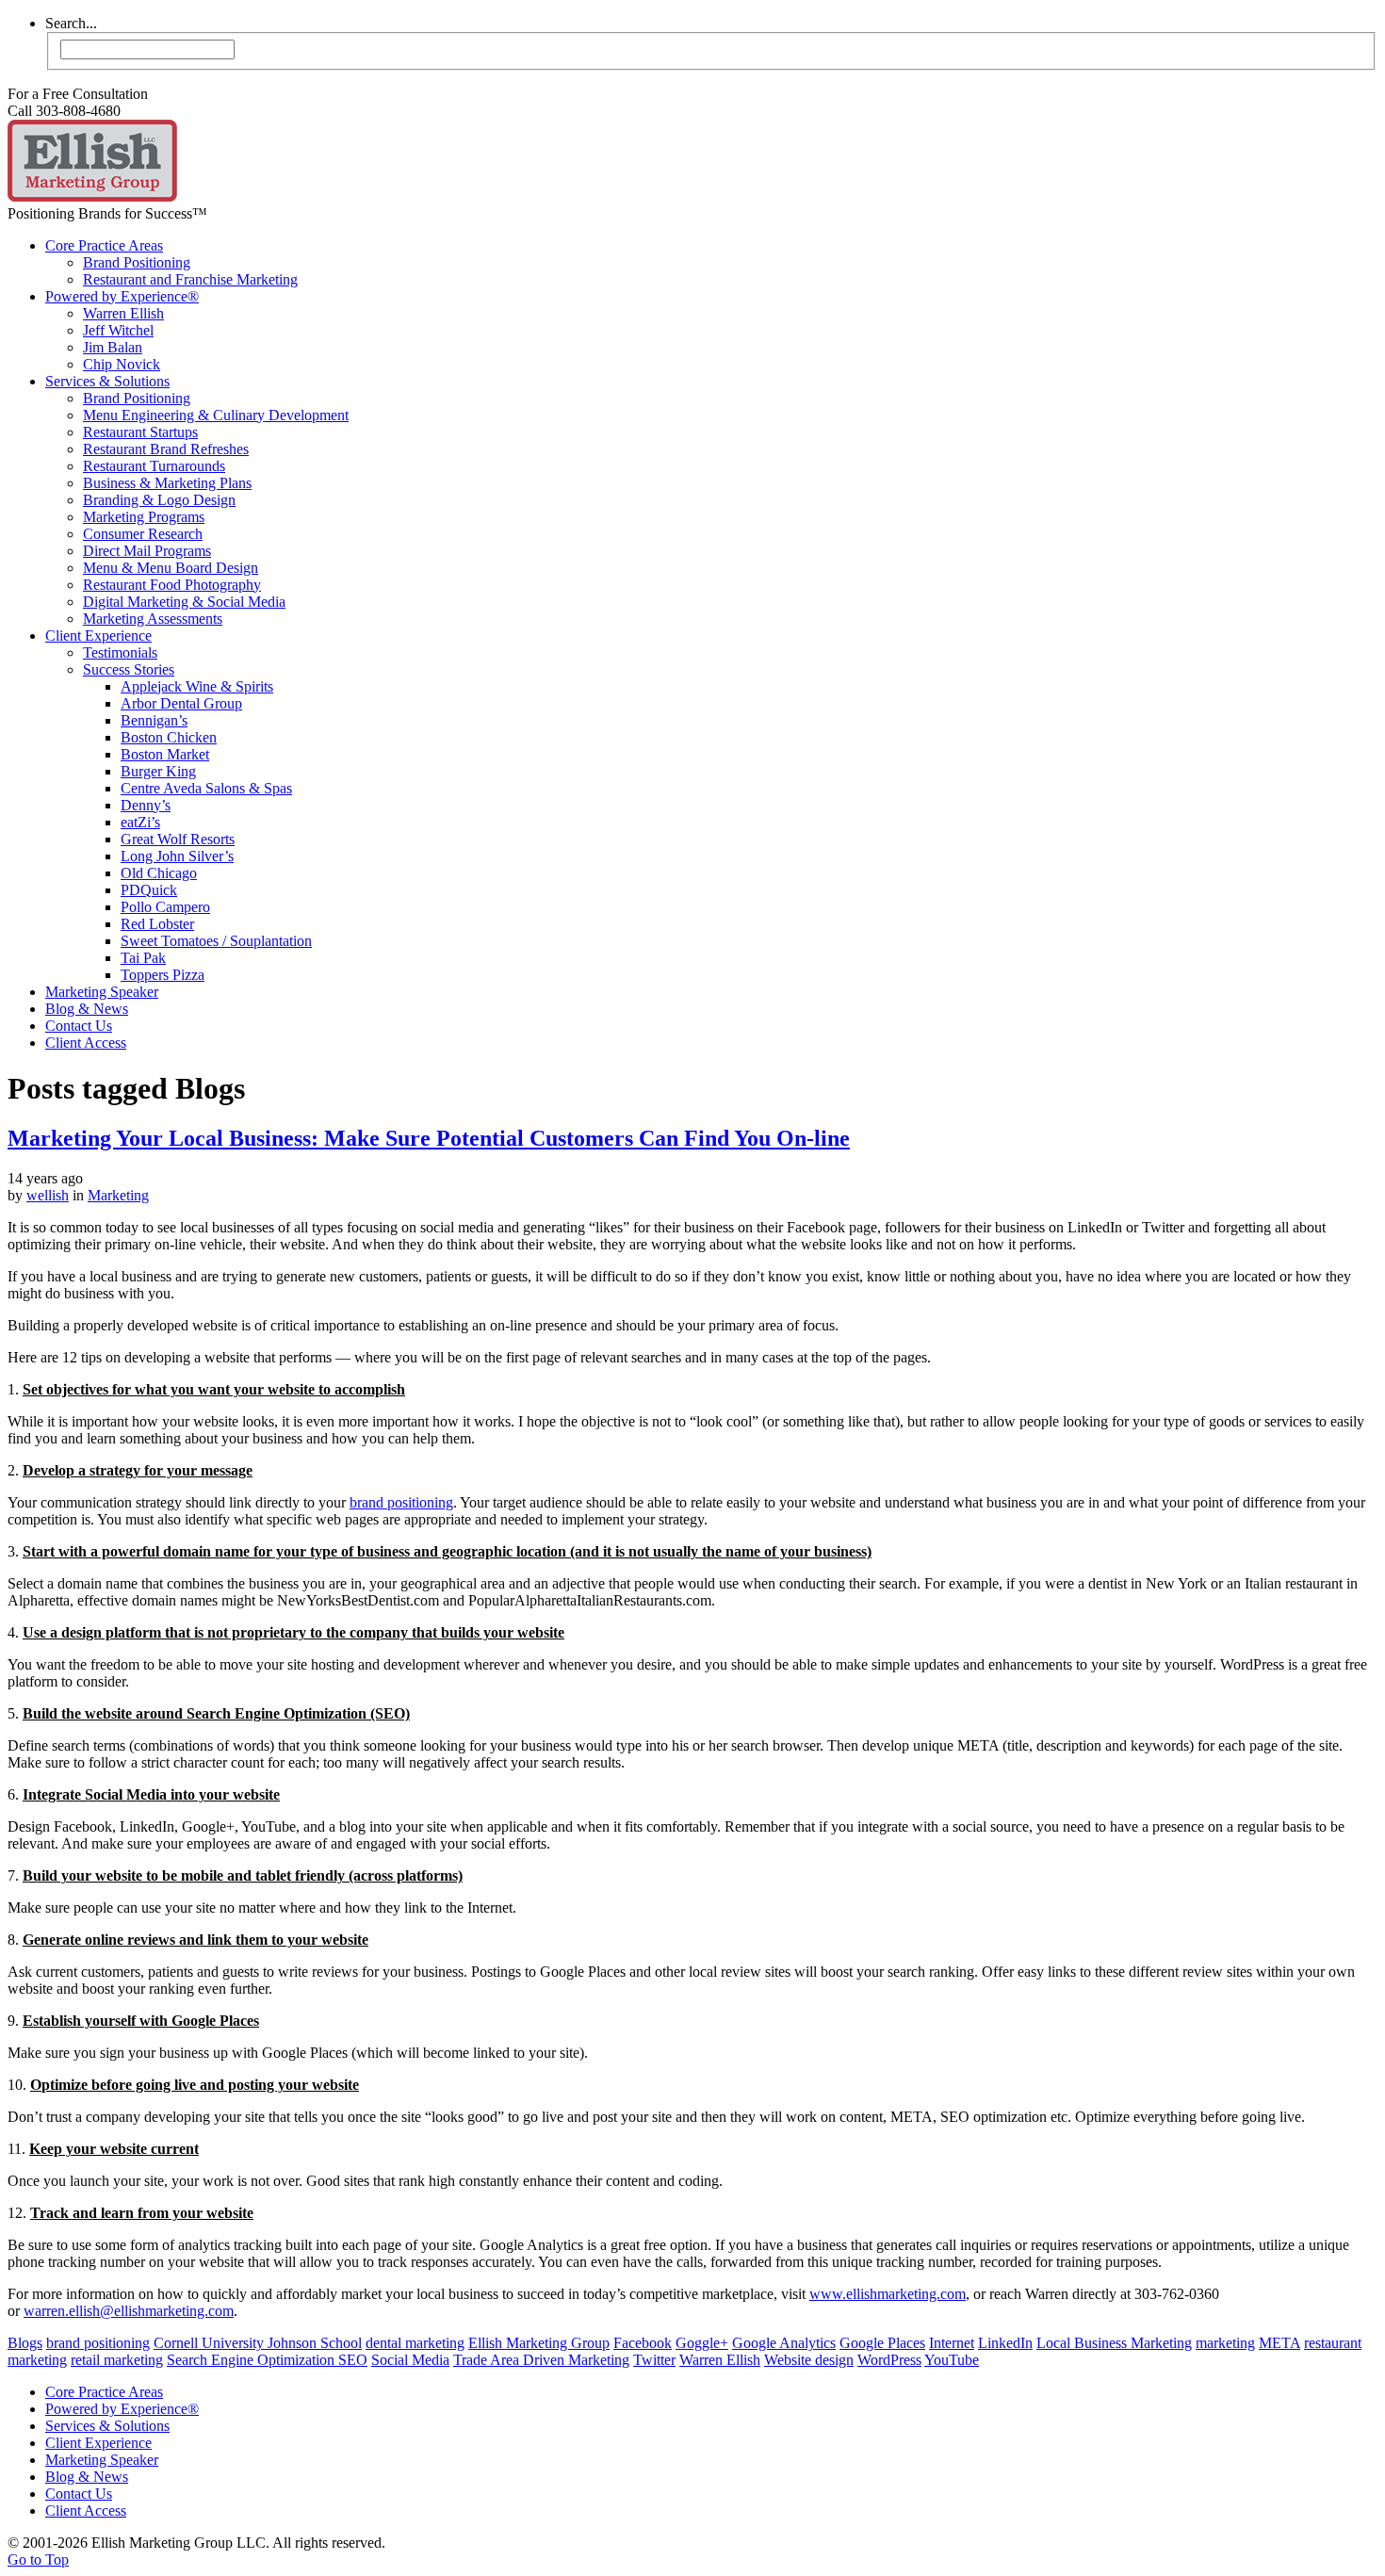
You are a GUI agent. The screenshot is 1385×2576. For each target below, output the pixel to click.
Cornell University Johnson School (258, 2343)
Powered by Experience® (122, 296)
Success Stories (129, 669)
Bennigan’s (154, 720)
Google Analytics (784, 2343)
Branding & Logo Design (159, 500)
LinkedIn (1005, 2343)
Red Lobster (157, 924)
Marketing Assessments (153, 619)
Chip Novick (122, 364)
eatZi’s (140, 822)
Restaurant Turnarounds (154, 466)
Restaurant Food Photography (172, 585)
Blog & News (87, 1009)
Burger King (158, 771)
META (1279, 2343)
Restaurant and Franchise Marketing (190, 279)
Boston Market (165, 754)
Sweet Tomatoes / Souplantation (216, 941)
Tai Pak (143, 958)
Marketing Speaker (102, 992)
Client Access (86, 1043)
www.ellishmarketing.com (888, 2294)
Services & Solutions (107, 381)
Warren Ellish (123, 313)
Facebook (643, 2343)
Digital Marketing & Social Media (184, 602)
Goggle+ (702, 2343)
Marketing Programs (144, 517)
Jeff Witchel (118, 330)
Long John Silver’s (177, 856)
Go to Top (38, 2560)
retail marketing (117, 2360)
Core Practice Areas (104, 245)
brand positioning (401, 1502)
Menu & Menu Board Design (171, 568)
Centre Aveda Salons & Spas (206, 788)
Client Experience (98, 636)
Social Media (410, 2360)
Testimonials (120, 652)
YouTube (952, 2360)
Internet (952, 2343)
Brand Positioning (137, 262)
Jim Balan (113, 347)
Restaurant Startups (140, 432)
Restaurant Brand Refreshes (166, 449)
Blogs (25, 2343)
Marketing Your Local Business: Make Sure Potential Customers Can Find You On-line (429, 1138)
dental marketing (415, 2343)
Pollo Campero (165, 907)
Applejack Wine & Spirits (197, 686)
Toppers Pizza (163, 975)
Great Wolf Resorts (178, 839)
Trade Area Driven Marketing (541, 2360)
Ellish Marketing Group (539, 2343)
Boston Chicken (169, 737)
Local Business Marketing (1114, 2343)
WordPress (889, 2360)
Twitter (654, 2360)
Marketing (118, 1195)
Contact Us (79, 1026)
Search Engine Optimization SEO (267, 2360)
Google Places (882, 2343)
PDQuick (149, 890)
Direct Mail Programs (147, 551)
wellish (48, 1195)
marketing (1225, 2343)
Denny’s (146, 805)
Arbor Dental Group (181, 703)
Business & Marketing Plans (167, 483)
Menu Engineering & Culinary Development (216, 415)
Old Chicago (159, 873)
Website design (809, 2360)
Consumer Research (143, 534)
